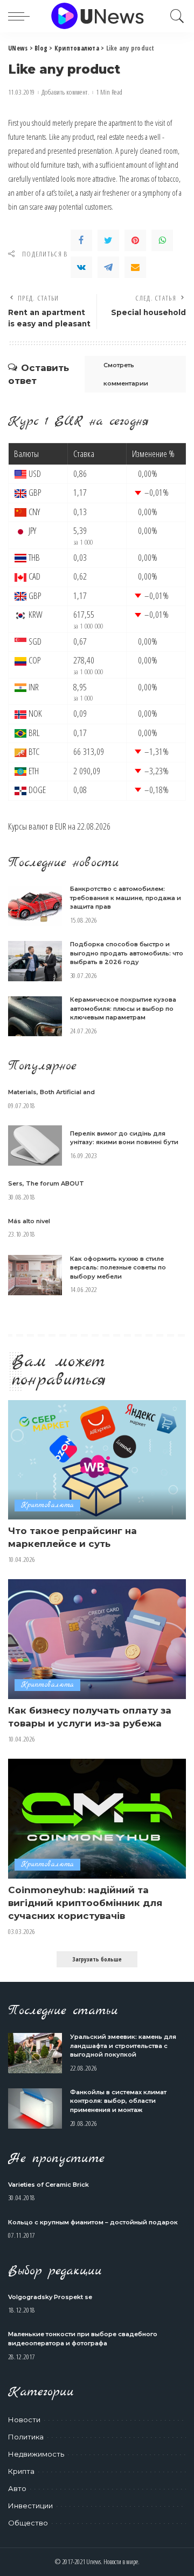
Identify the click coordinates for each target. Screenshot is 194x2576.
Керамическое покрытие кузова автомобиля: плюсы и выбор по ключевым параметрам (123, 1008)
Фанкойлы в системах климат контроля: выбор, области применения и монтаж (118, 2101)
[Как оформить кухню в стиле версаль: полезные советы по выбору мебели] (35, 1275)
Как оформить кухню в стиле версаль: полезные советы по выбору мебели (118, 1268)
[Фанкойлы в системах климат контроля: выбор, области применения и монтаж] (35, 2108)
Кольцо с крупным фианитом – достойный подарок (93, 2222)
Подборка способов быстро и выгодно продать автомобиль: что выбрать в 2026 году (127, 953)
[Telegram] (108, 267)
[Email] (135, 267)
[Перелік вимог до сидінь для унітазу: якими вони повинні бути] (35, 1146)
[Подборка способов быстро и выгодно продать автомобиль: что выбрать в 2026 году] (35, 961)
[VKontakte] (81, 267)
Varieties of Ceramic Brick (48, 2185)
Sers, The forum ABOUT (46, 1183)
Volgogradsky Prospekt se (50, 2297)
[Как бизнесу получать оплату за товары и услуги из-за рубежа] (97, 1639)
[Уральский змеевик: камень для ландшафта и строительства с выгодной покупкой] (35, 2053)
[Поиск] (175, 16)
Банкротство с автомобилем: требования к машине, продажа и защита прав (126, 898)
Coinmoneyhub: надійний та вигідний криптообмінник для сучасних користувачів (85, 1903)
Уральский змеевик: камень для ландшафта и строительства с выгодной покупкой (123, 2046)
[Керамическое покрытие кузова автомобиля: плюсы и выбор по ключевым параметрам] (35, 1016)
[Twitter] (108, 240)
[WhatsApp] (162, 240)
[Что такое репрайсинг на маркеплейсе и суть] (97, 1460)
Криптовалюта (47, 1505)
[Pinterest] (135, 240)
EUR (61, 826)
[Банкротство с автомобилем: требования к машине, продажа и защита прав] (35, 906)
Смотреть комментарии (126, 374)
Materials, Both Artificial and (51, 1092)
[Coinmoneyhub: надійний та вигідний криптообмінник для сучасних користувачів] (97, 1819)
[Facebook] (81, 240)
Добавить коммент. (65, 92)
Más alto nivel (29, 1221)
